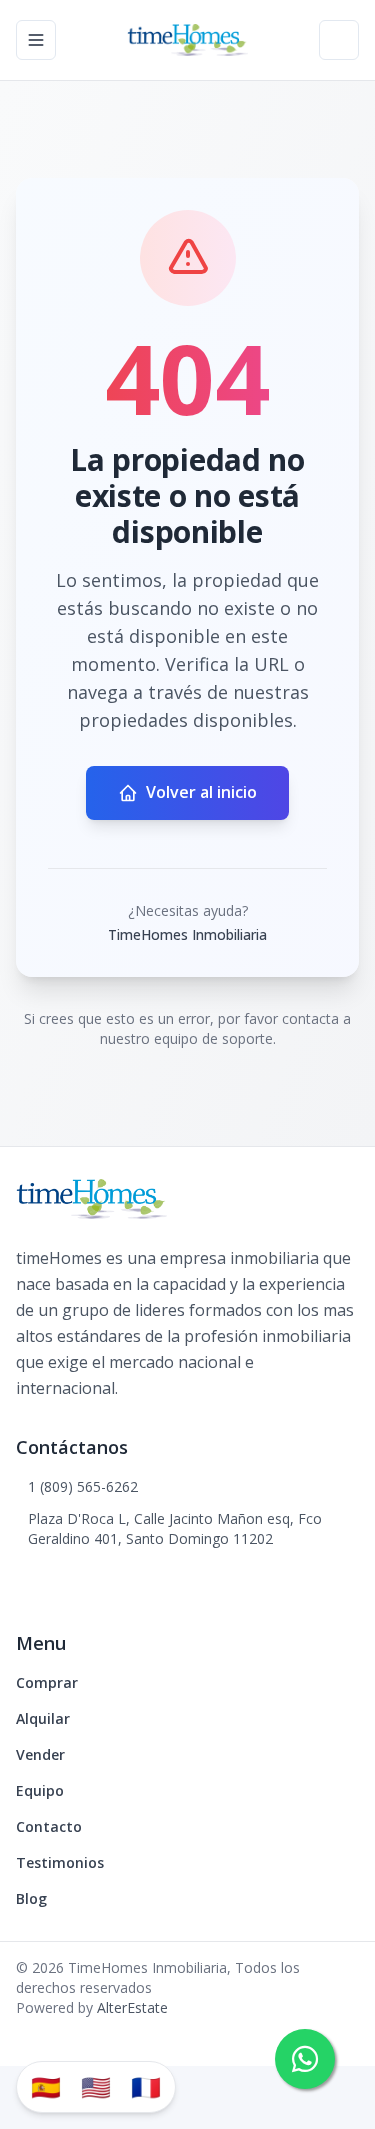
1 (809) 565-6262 (83, 1486)
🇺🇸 (96, 2086)
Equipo (40, 1790)
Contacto (49, 1826)
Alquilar (43, 1718)
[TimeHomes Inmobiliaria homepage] (187, 40)
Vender (40, 1754)
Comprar (47, 1682)
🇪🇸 (46, 2086)
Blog (31, 1898)
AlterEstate (132, 2007)
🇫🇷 (146, 2086)
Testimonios (60, 1862)
